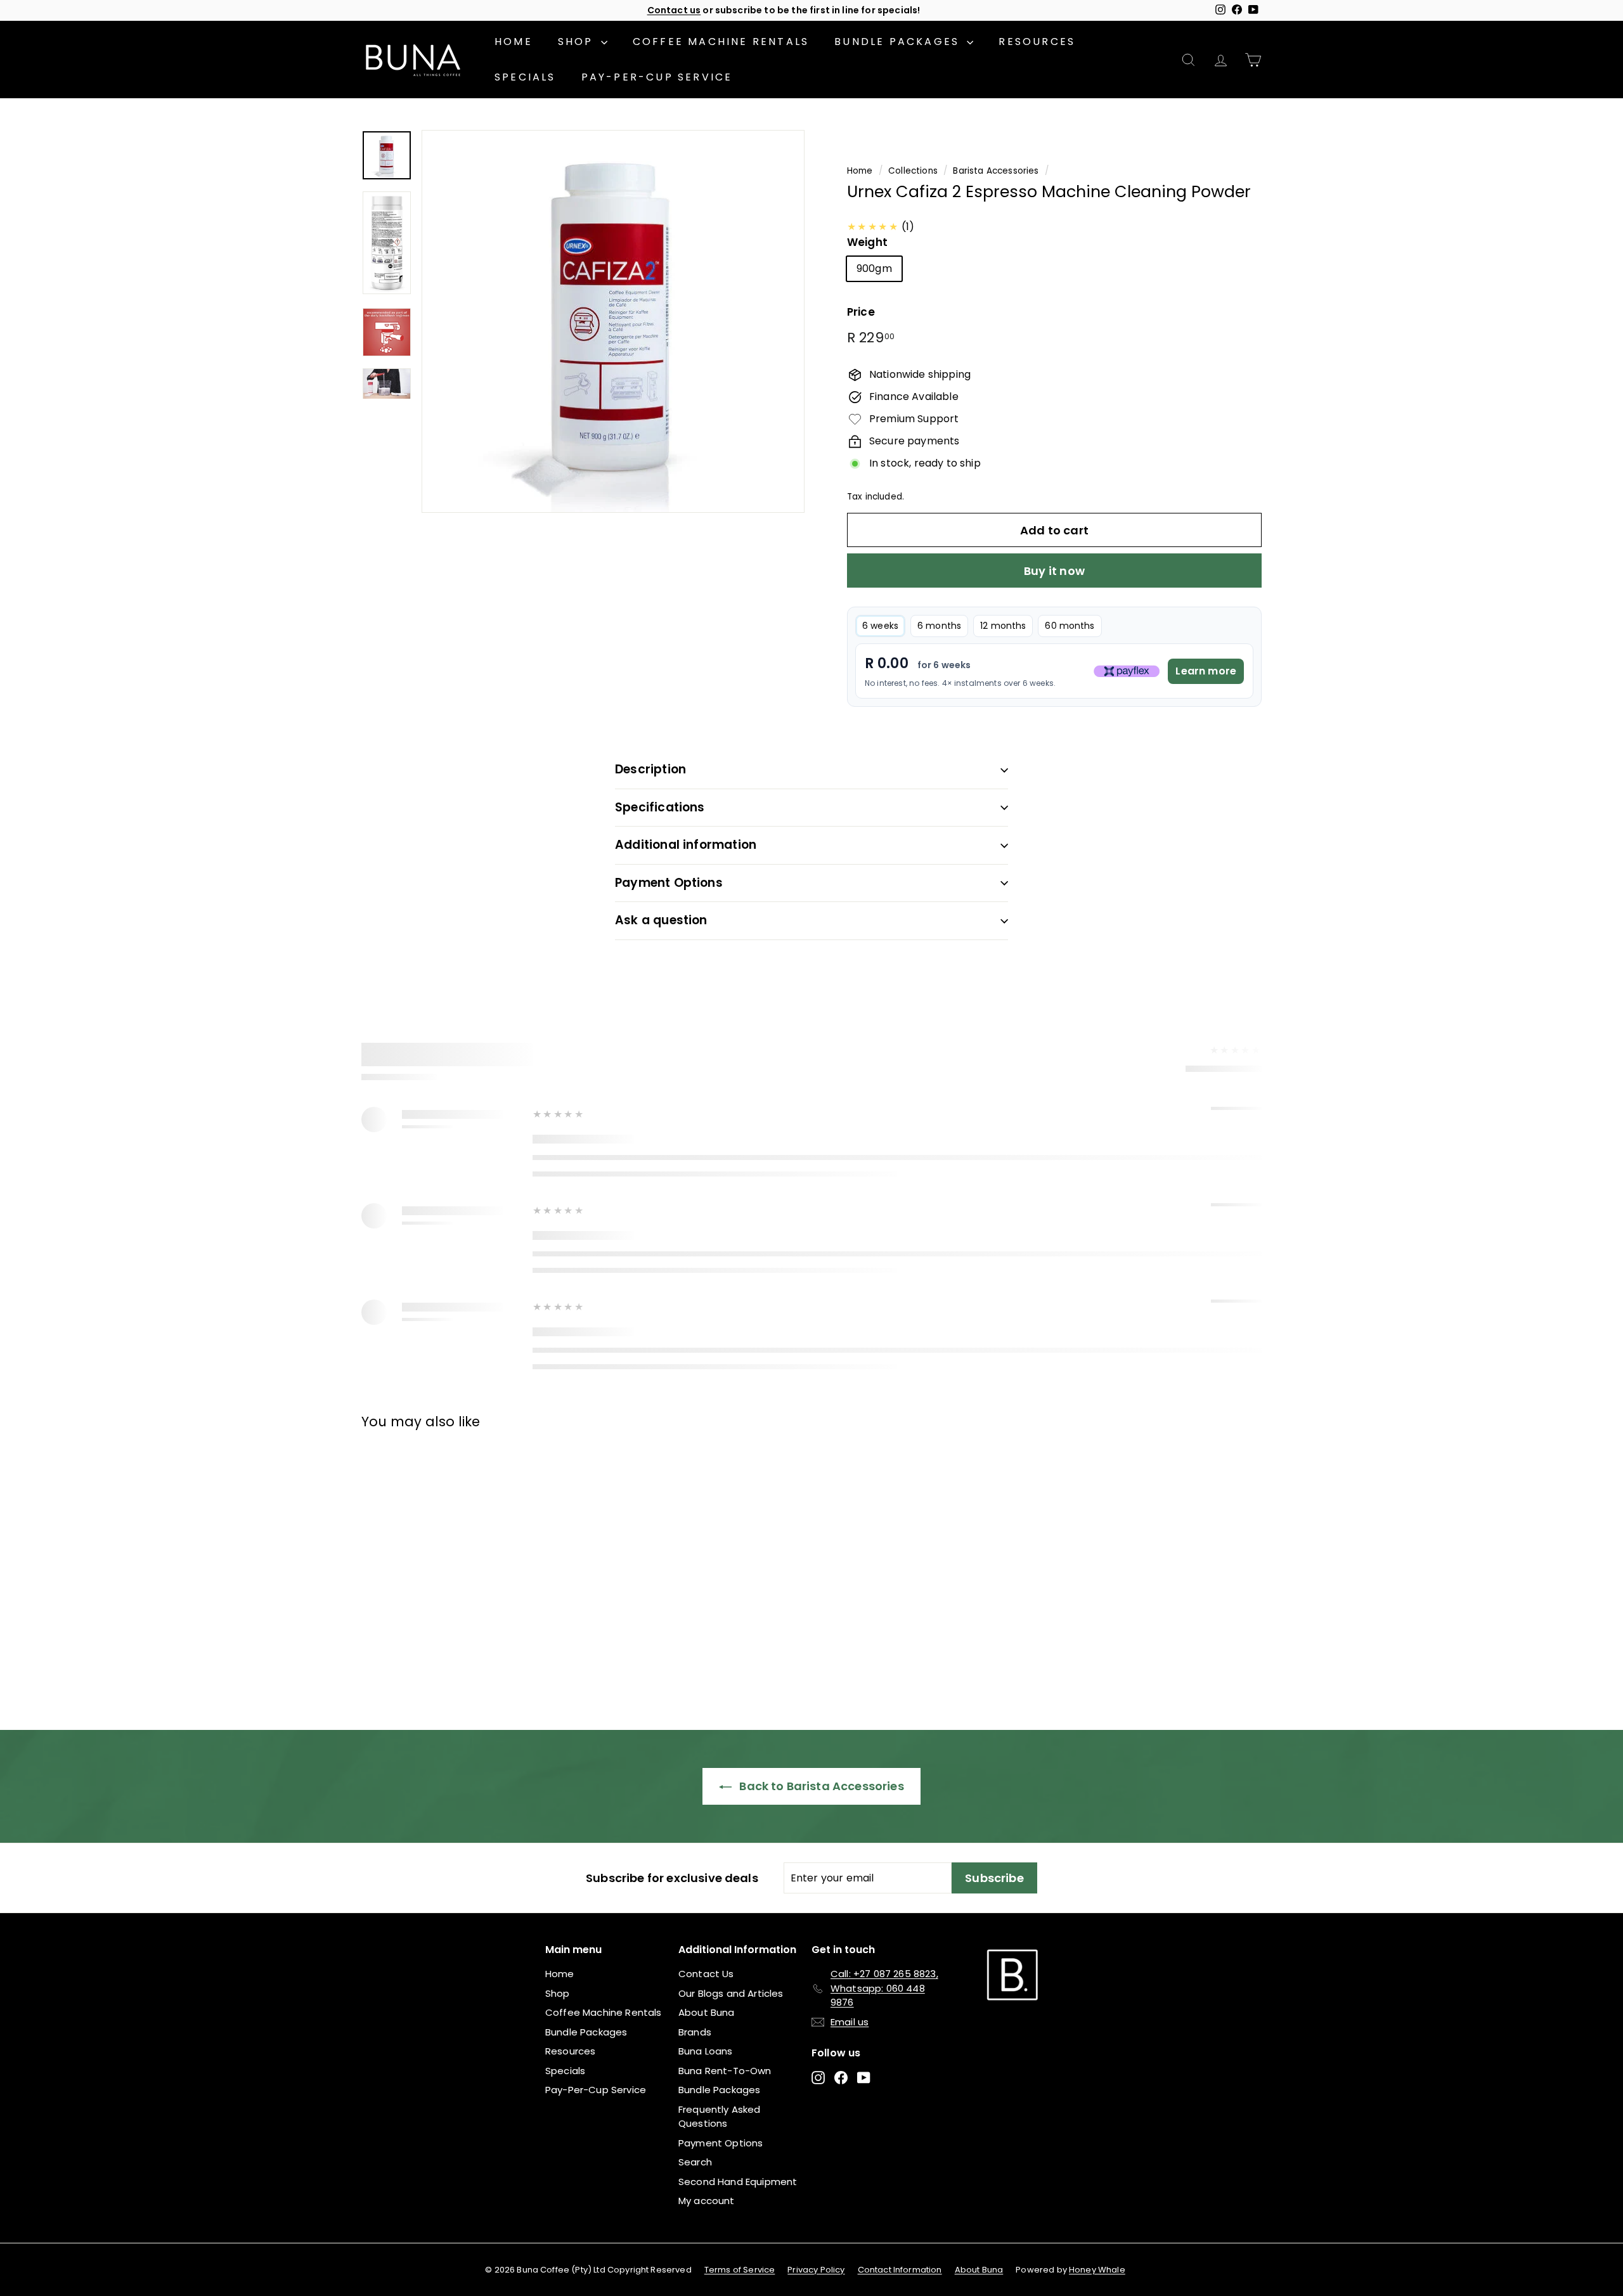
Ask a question (661, 920)
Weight (867, 242)
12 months (1003, 626)
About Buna (707, 2012)
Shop (578, 42)
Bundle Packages (899, 42)
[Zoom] (613, 321)
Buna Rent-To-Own (725, 2071)
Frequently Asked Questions (720, 2117)
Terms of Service (740, 2270)
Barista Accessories (996, 171)
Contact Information (900, 2270)
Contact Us (706, 1974)
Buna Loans (706, 2051)
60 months (1070, 626)
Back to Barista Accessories (820, 1786)
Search (695, 2162)
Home (514, 42)
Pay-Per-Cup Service (657, 77)
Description (650, 769)
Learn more (1206, 671)
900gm (874, 268)
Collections (913, 171)
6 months (939, 626)
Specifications (660, 807)
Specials (525, 77)
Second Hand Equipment (738, 2182)
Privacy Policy (816, 2270)
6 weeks (880, 626)
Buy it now (1054, 571)
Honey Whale (1097, 2270)
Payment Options (669, 883)
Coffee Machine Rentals (721, 42)
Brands (695, 2032)
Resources (1037, 42)
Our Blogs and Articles (731, 1993)
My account (707, 2201)
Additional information (686, 845)
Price (861, 312)
